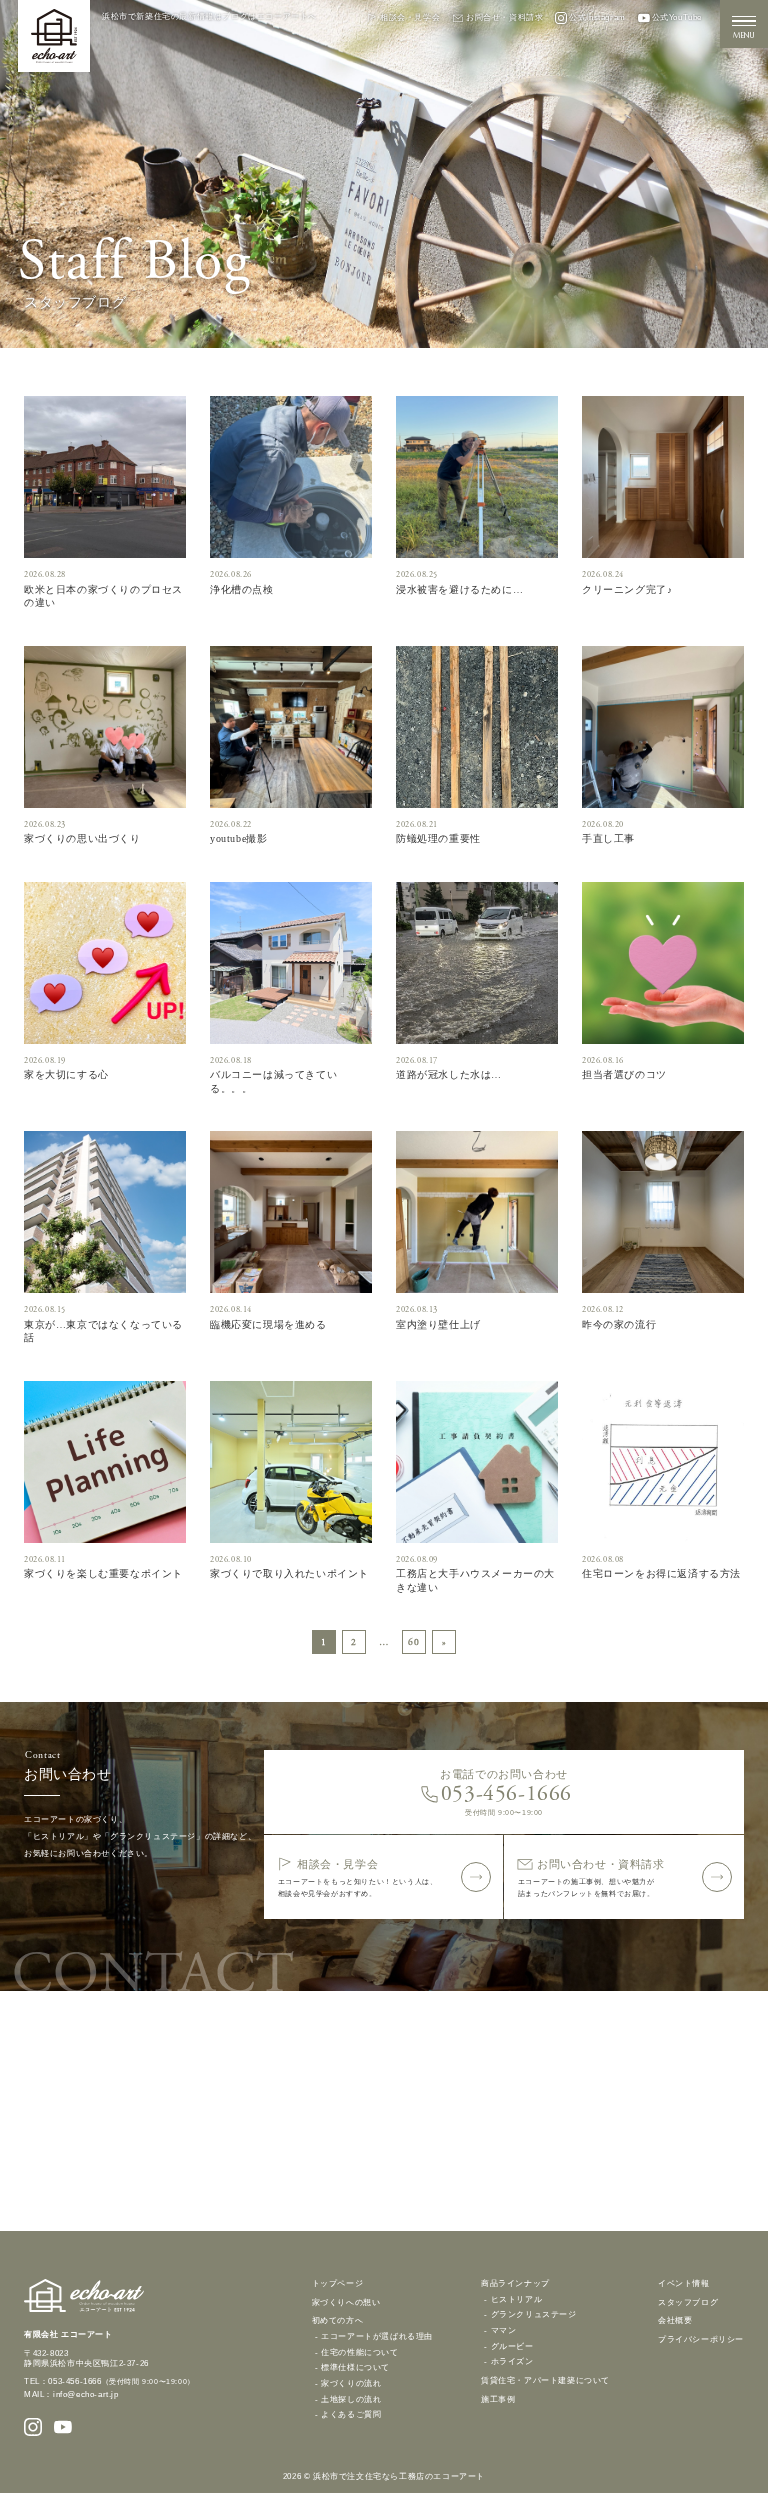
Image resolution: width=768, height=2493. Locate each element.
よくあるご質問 (351, 2414)
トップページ (338, 2283)
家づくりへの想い (346, 2302)
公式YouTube (677, 17)
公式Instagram (597, 17)
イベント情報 (684, 2283)
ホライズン (512, 2361)
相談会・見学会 (410, 17)
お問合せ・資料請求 (504, 17)
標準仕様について (355, 2367)
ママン (504, 2330)
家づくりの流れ (351, 2383)
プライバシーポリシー (701, 2339)
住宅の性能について (359, 2352)
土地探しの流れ (351, 2399)
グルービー (512, 2346)
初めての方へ (338, 2320)
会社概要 (675, 2320)
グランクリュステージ (534, 2314)
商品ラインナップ (515, 2283)
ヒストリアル (517, 2299)
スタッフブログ (688, 2302)
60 (413, 1642)
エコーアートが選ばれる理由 (377, 2336)
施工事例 (498, 2399)
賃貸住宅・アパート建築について (545, 2380)
